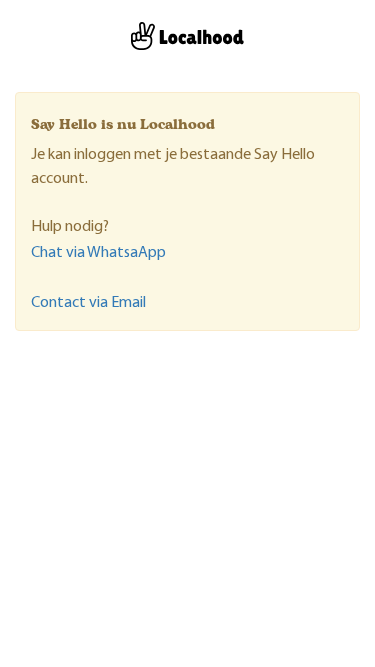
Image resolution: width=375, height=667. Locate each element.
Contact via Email (88, 303)
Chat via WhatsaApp (98, 253)
